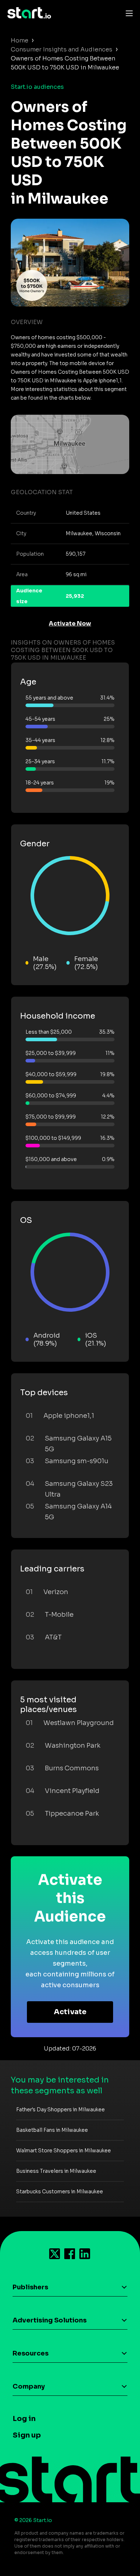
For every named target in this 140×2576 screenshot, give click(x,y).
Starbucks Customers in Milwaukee (60, 2192)
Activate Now (70, 623)
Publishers (30, 2287)
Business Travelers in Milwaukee (56, 2171)
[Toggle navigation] (127, 13)
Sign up (27, 2435)
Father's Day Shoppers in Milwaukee (60, 2110)
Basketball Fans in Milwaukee (52, 2130)
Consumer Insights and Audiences (62, 49)
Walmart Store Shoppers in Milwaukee (64, 2151)
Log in (24, 2419)
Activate (70, 2012)
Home (20, 40)
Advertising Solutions (50, 2320)
